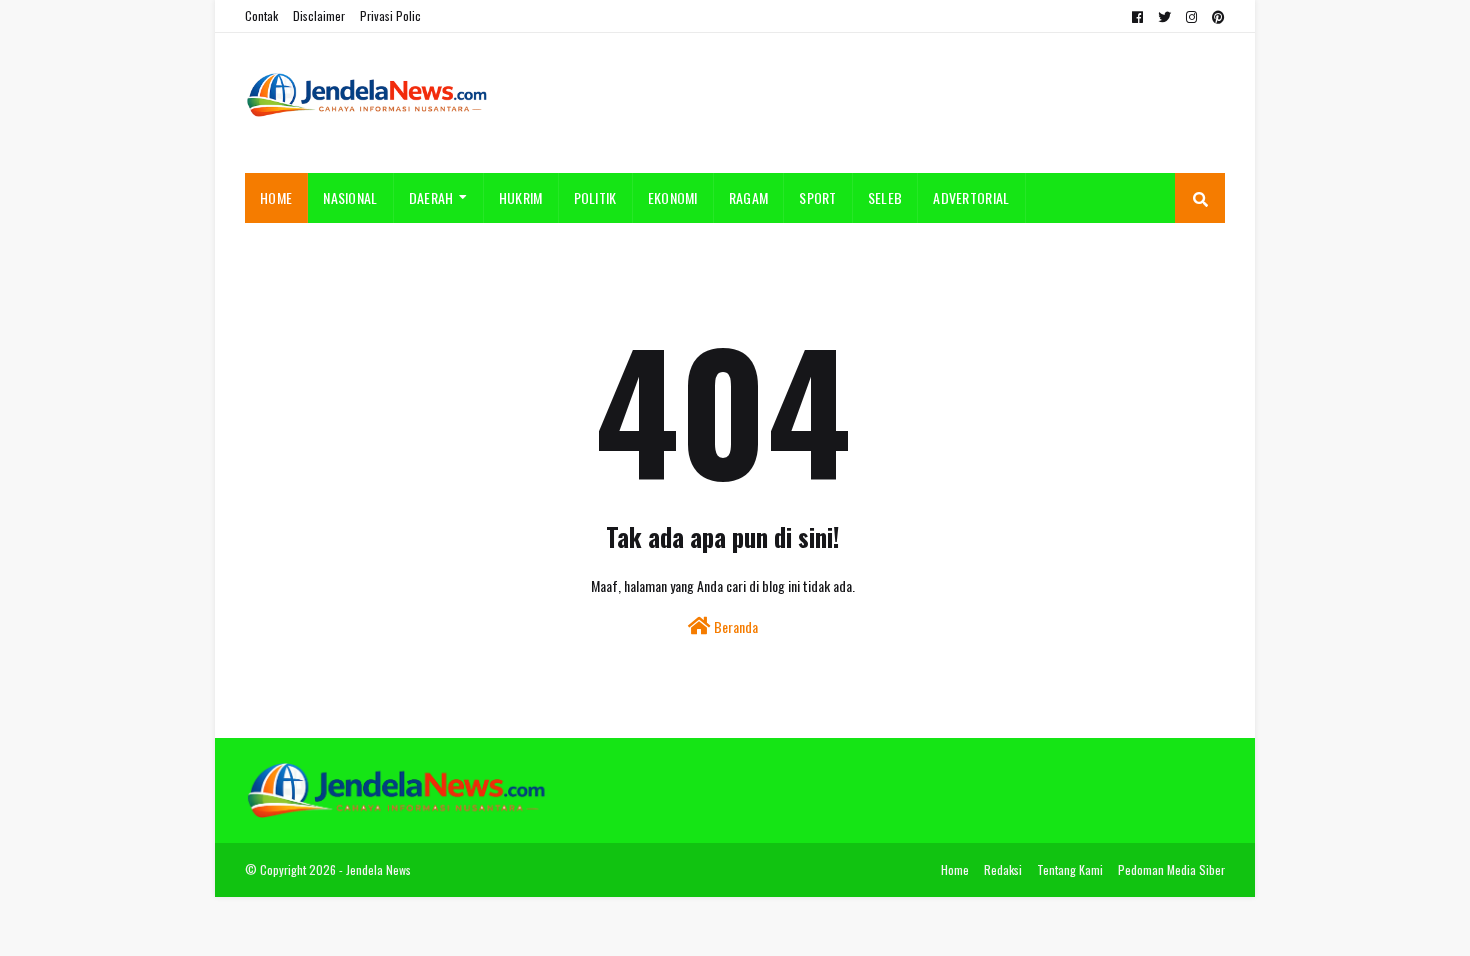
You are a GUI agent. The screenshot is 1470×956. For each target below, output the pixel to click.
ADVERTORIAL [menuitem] (971, 197)
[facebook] (1137, 17)
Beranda (734, 626)
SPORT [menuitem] (818, 197)
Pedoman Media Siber (1171, 869)
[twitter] (1164, 17)
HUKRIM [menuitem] (521, 197)
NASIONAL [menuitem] (350, 197)
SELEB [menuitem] (885, 197)
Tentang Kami (1070, 869)
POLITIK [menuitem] (595, 197)
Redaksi (1003, 869)
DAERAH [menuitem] (431, 197)
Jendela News (378, 869)
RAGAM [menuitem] (749, 197)
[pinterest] (1216, 17)
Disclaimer (319, 15)
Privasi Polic (390, 15)
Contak (261, 15)
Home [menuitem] (276, 197)
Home (955, 869)
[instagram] (1191, 17)
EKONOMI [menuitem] (673, 197)
